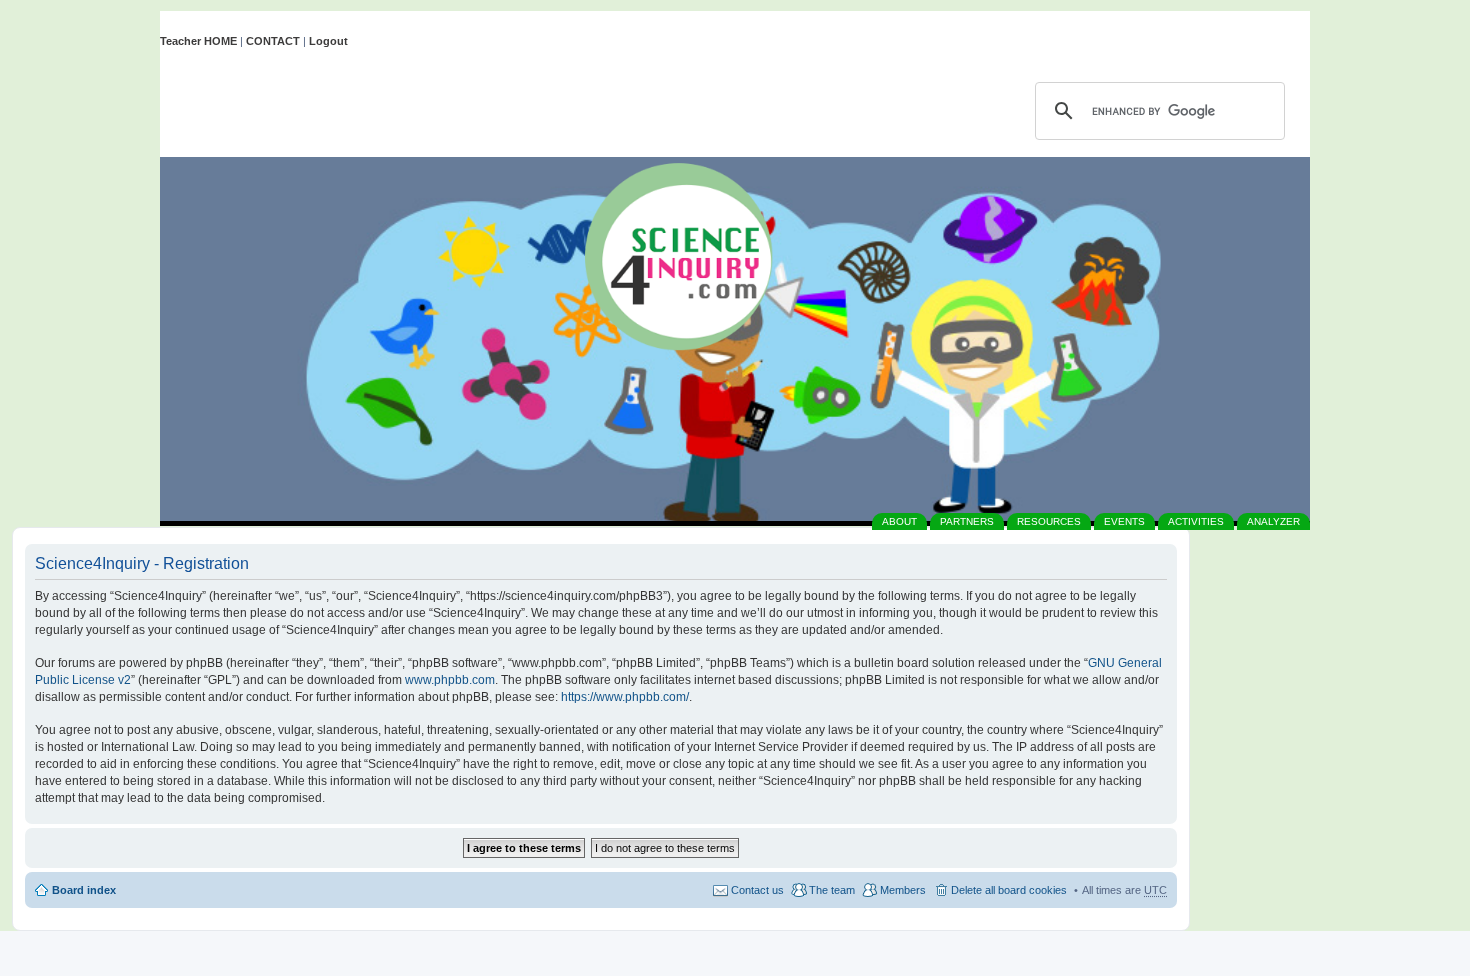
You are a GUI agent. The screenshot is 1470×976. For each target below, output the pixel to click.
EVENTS (1124, 521)
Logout (328, 41)
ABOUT (899, 521)
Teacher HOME (198, 41)
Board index (84, 890)
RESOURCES (1049, 521)
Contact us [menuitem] (757, 890)
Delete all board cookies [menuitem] (1009, 890)
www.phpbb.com (450, 680)
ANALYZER (1273, 521)
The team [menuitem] (832, 890)
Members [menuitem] (903, 890)
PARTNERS (967, 521)
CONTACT (273, 41)
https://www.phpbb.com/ (625, 697)
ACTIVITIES (1196, 521)
